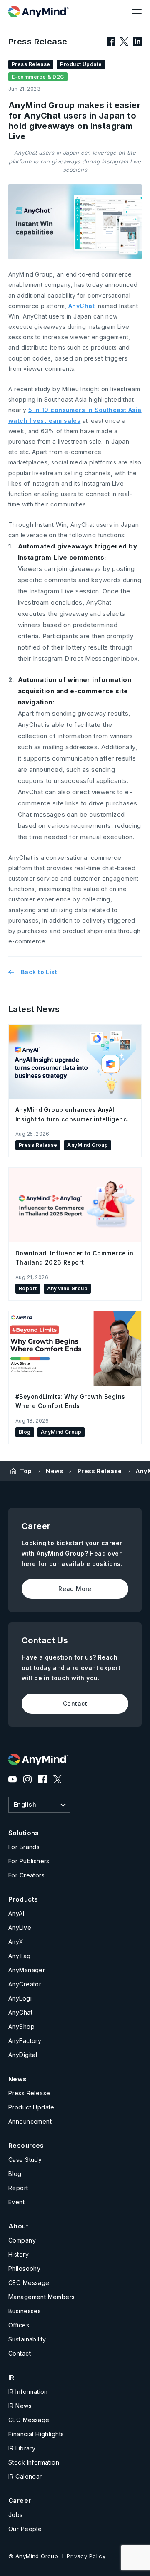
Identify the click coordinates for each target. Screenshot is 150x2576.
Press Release (100, 1471)
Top (26, 1471)
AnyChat (81, 306)
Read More (75, 1589)
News (55, 1471)
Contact (75, 1703)
